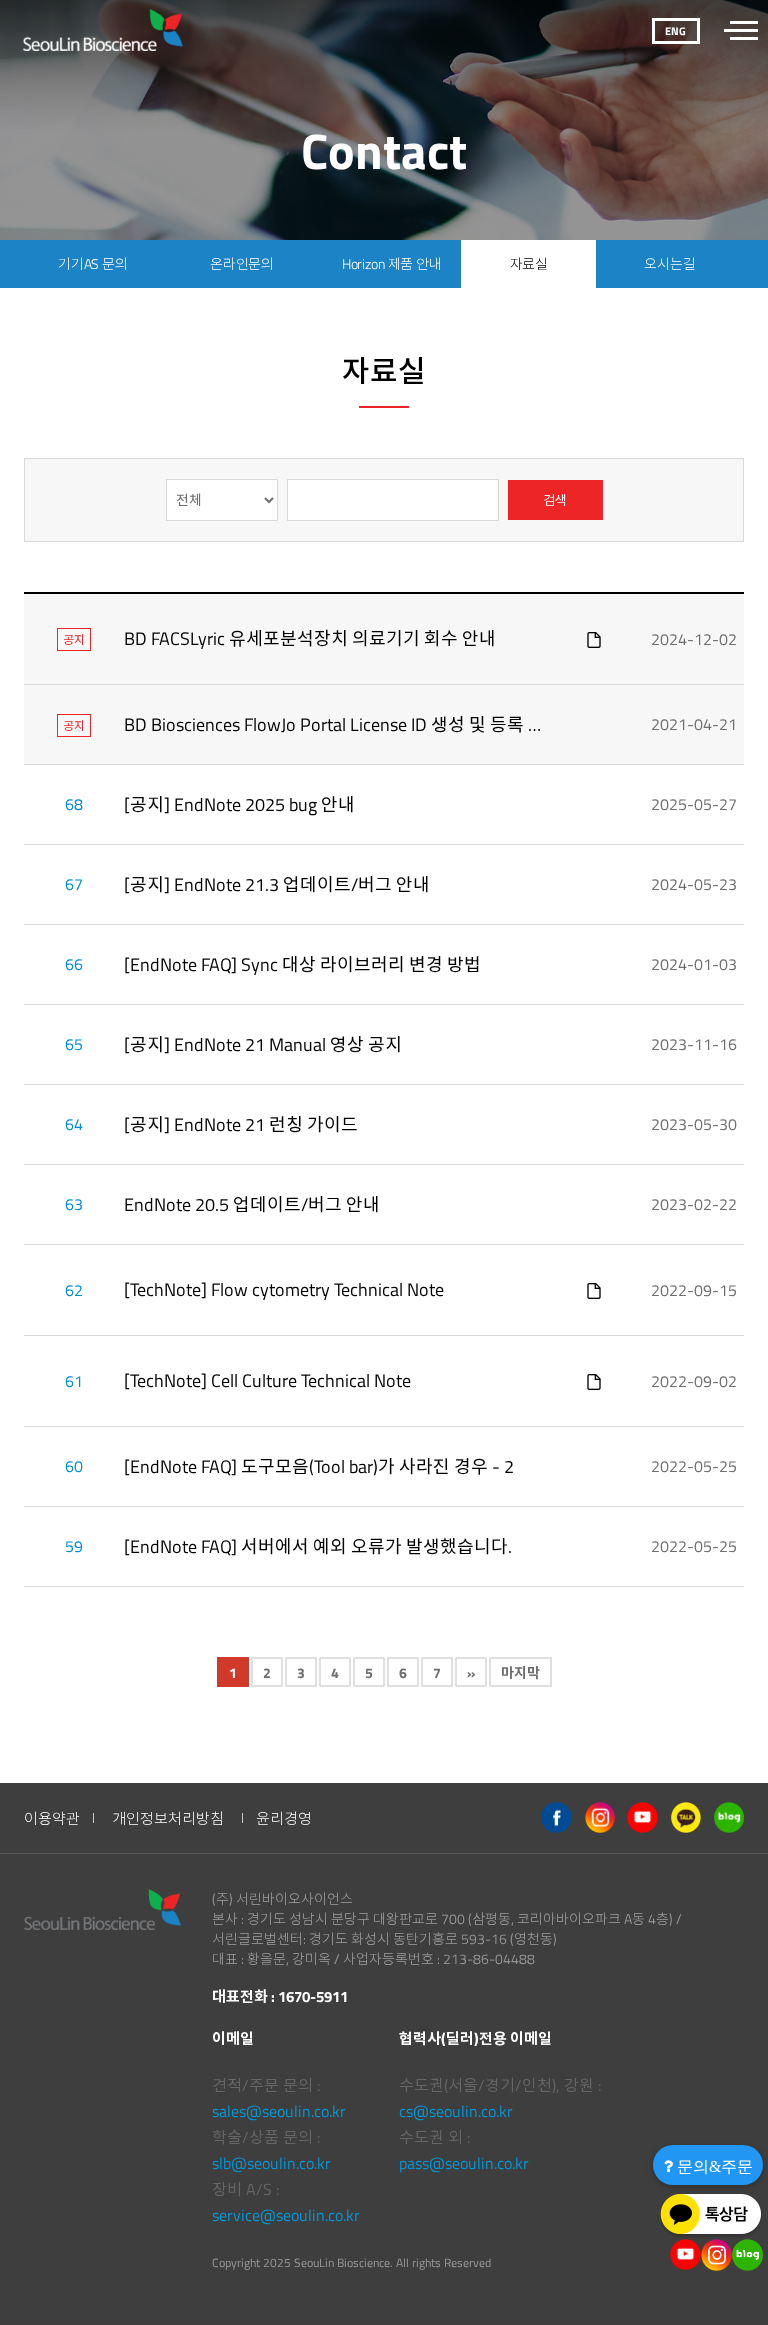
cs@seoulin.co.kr (456, 2111)
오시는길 (669, 263)
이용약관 (52, 1818)
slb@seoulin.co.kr (271, 2163)
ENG (675, 31)
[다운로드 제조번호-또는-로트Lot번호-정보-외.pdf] (594, 639)
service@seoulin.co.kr (286, 2215)
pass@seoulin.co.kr (464, 2163)
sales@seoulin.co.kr (279, 2111)
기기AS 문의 (93, 263)
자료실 (529, 263)
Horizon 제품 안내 (392, 263)
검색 (555, 500)
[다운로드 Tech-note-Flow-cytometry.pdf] (594, 1290)
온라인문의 (242, 263)
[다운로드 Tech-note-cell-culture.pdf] (594, 1381)
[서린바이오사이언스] (196, 30)
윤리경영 (284, 1818)
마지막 (520, 1672)
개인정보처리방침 (168, 1818)
